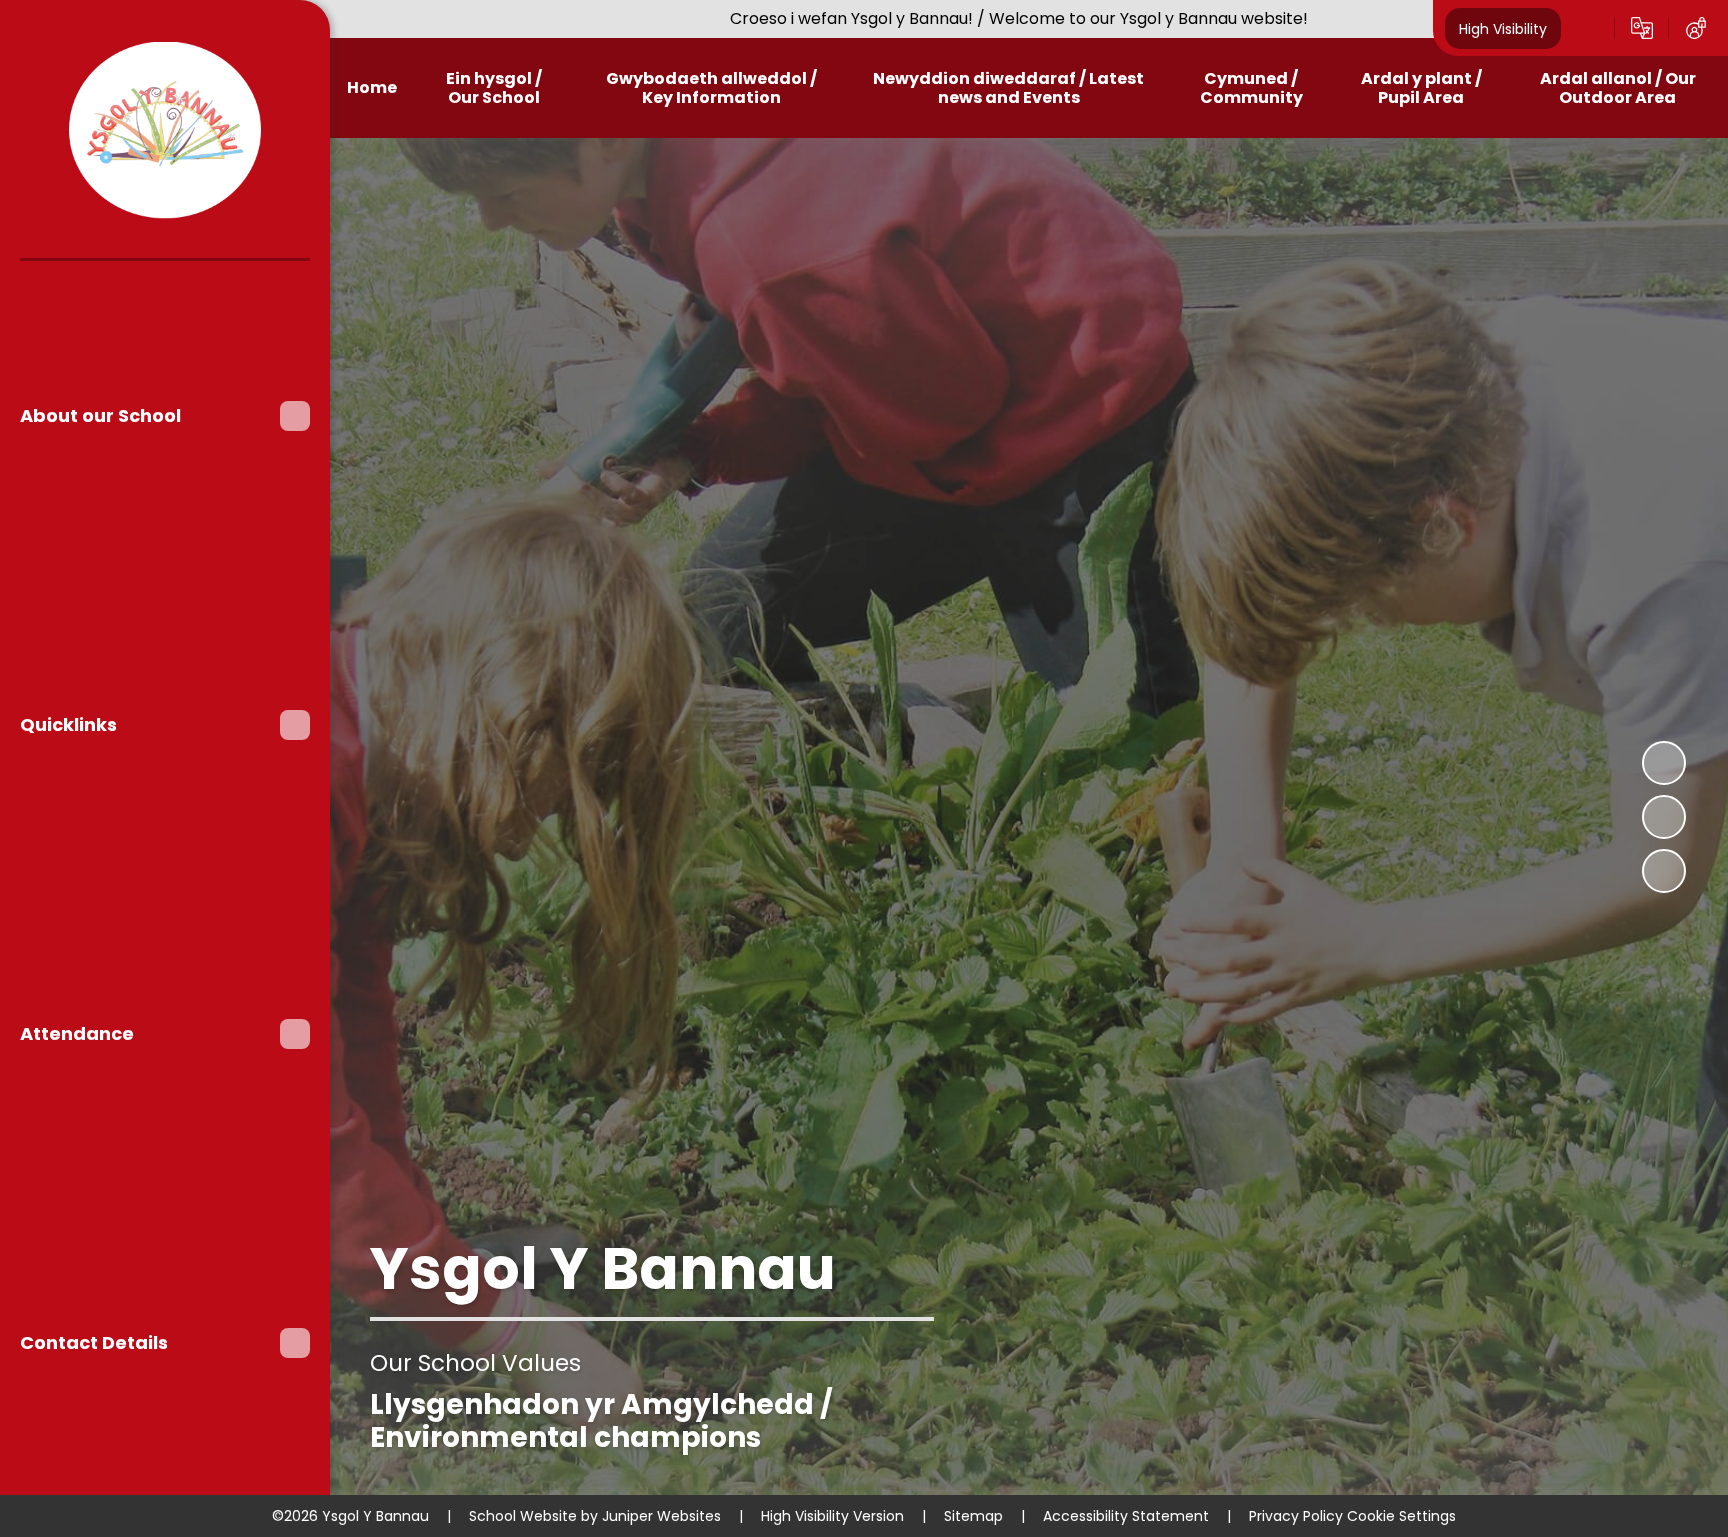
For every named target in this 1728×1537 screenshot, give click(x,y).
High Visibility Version (832, 1516)
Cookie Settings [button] (1401, 1516)
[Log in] (1696, 28)
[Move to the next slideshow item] (1664, 871)
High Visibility (1503, 28)
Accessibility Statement (1126, 1516)
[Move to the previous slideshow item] (1664, 817)
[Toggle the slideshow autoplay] (1664, 763)
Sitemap (973, 1516)
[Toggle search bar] (1588, 28)
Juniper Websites (661, 1516)
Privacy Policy (1296, 1516)
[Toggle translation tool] (1642, 28)
